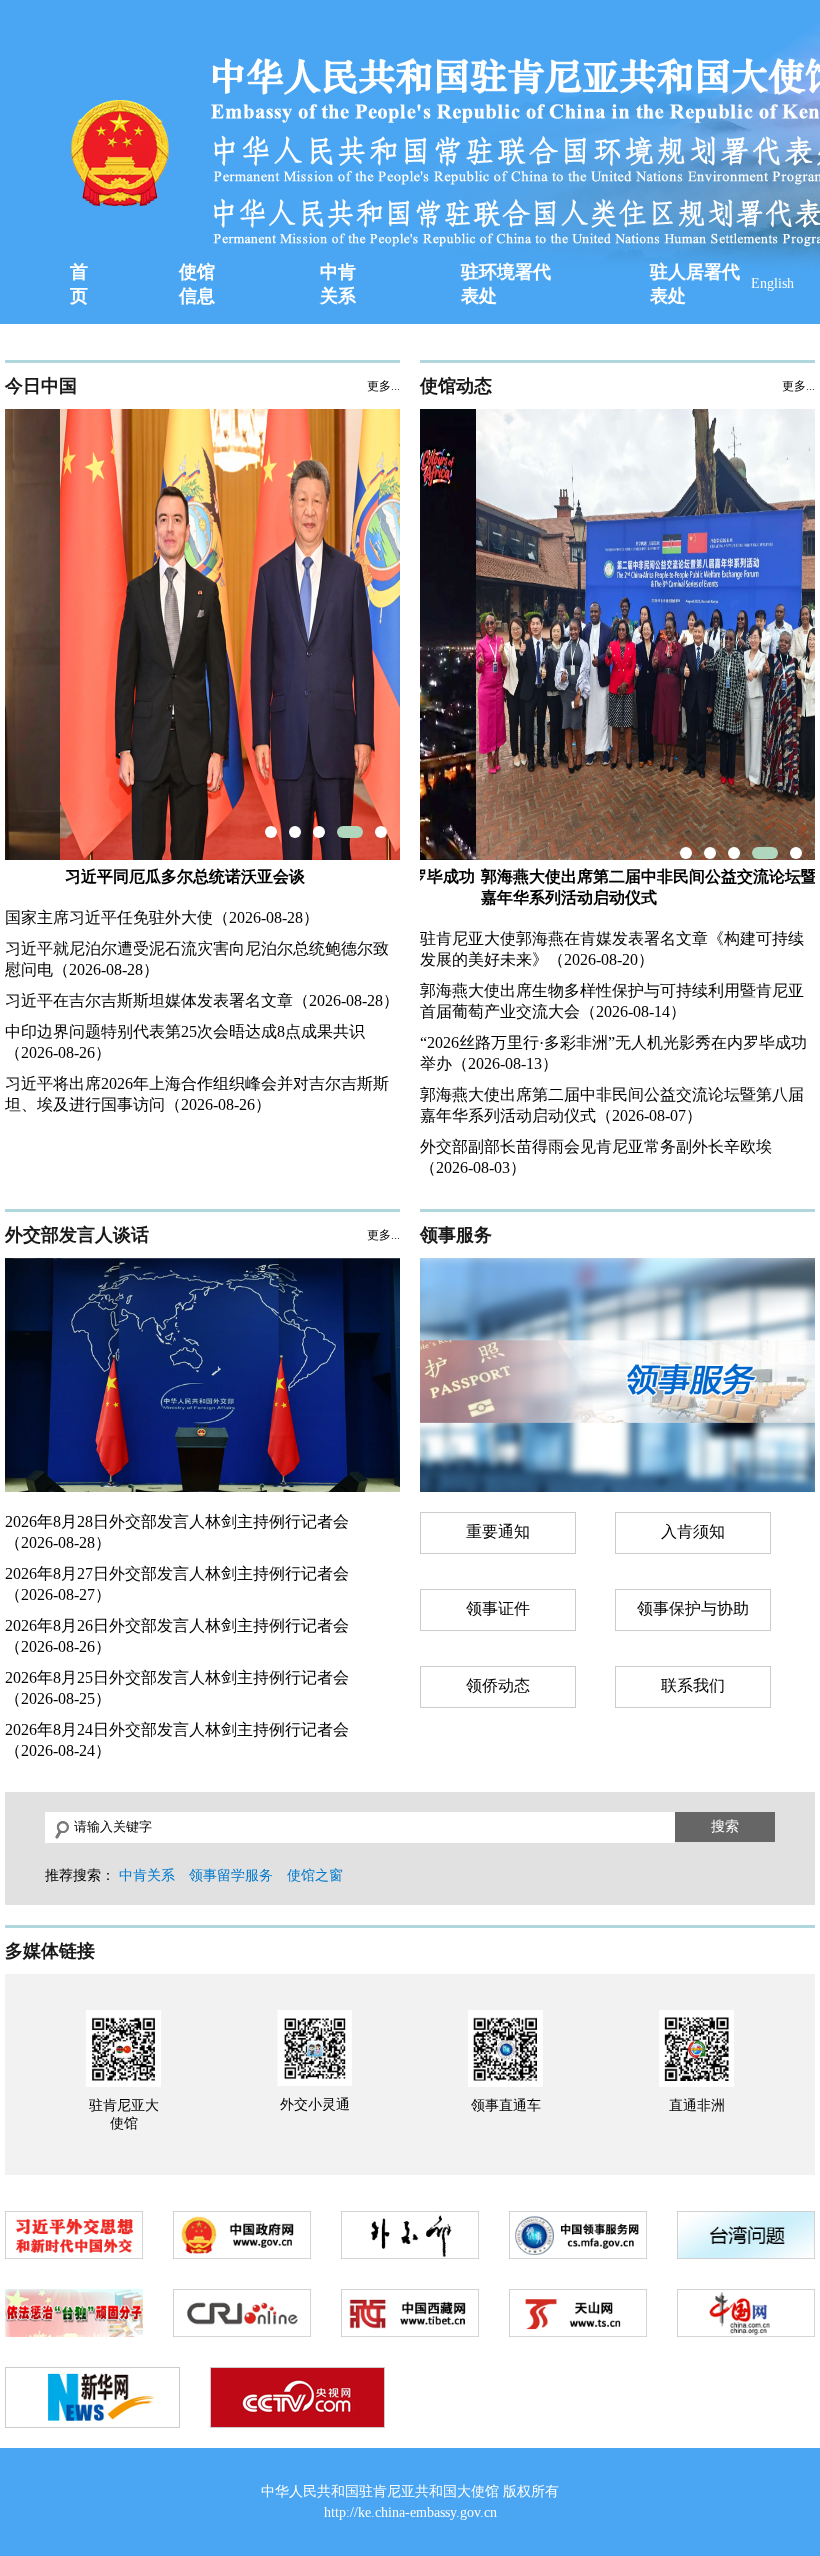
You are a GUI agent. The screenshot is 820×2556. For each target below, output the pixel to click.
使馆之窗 (315, 1875)
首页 (79, 284)
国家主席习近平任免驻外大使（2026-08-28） (162, 917)
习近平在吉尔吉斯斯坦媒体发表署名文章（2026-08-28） (202, 1000)
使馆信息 (197, 284)
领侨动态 (498, 1685)
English (772, 283)
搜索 (725, 1826)
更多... (383, 386)
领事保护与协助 (693, 1608)
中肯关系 (338, 284)
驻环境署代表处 (506, 284)
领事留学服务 (231, 1875)
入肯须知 (693, 1531)
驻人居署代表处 (695, 284)
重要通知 (498, 1531)
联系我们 (693, 1685)
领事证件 (498, 1608)
